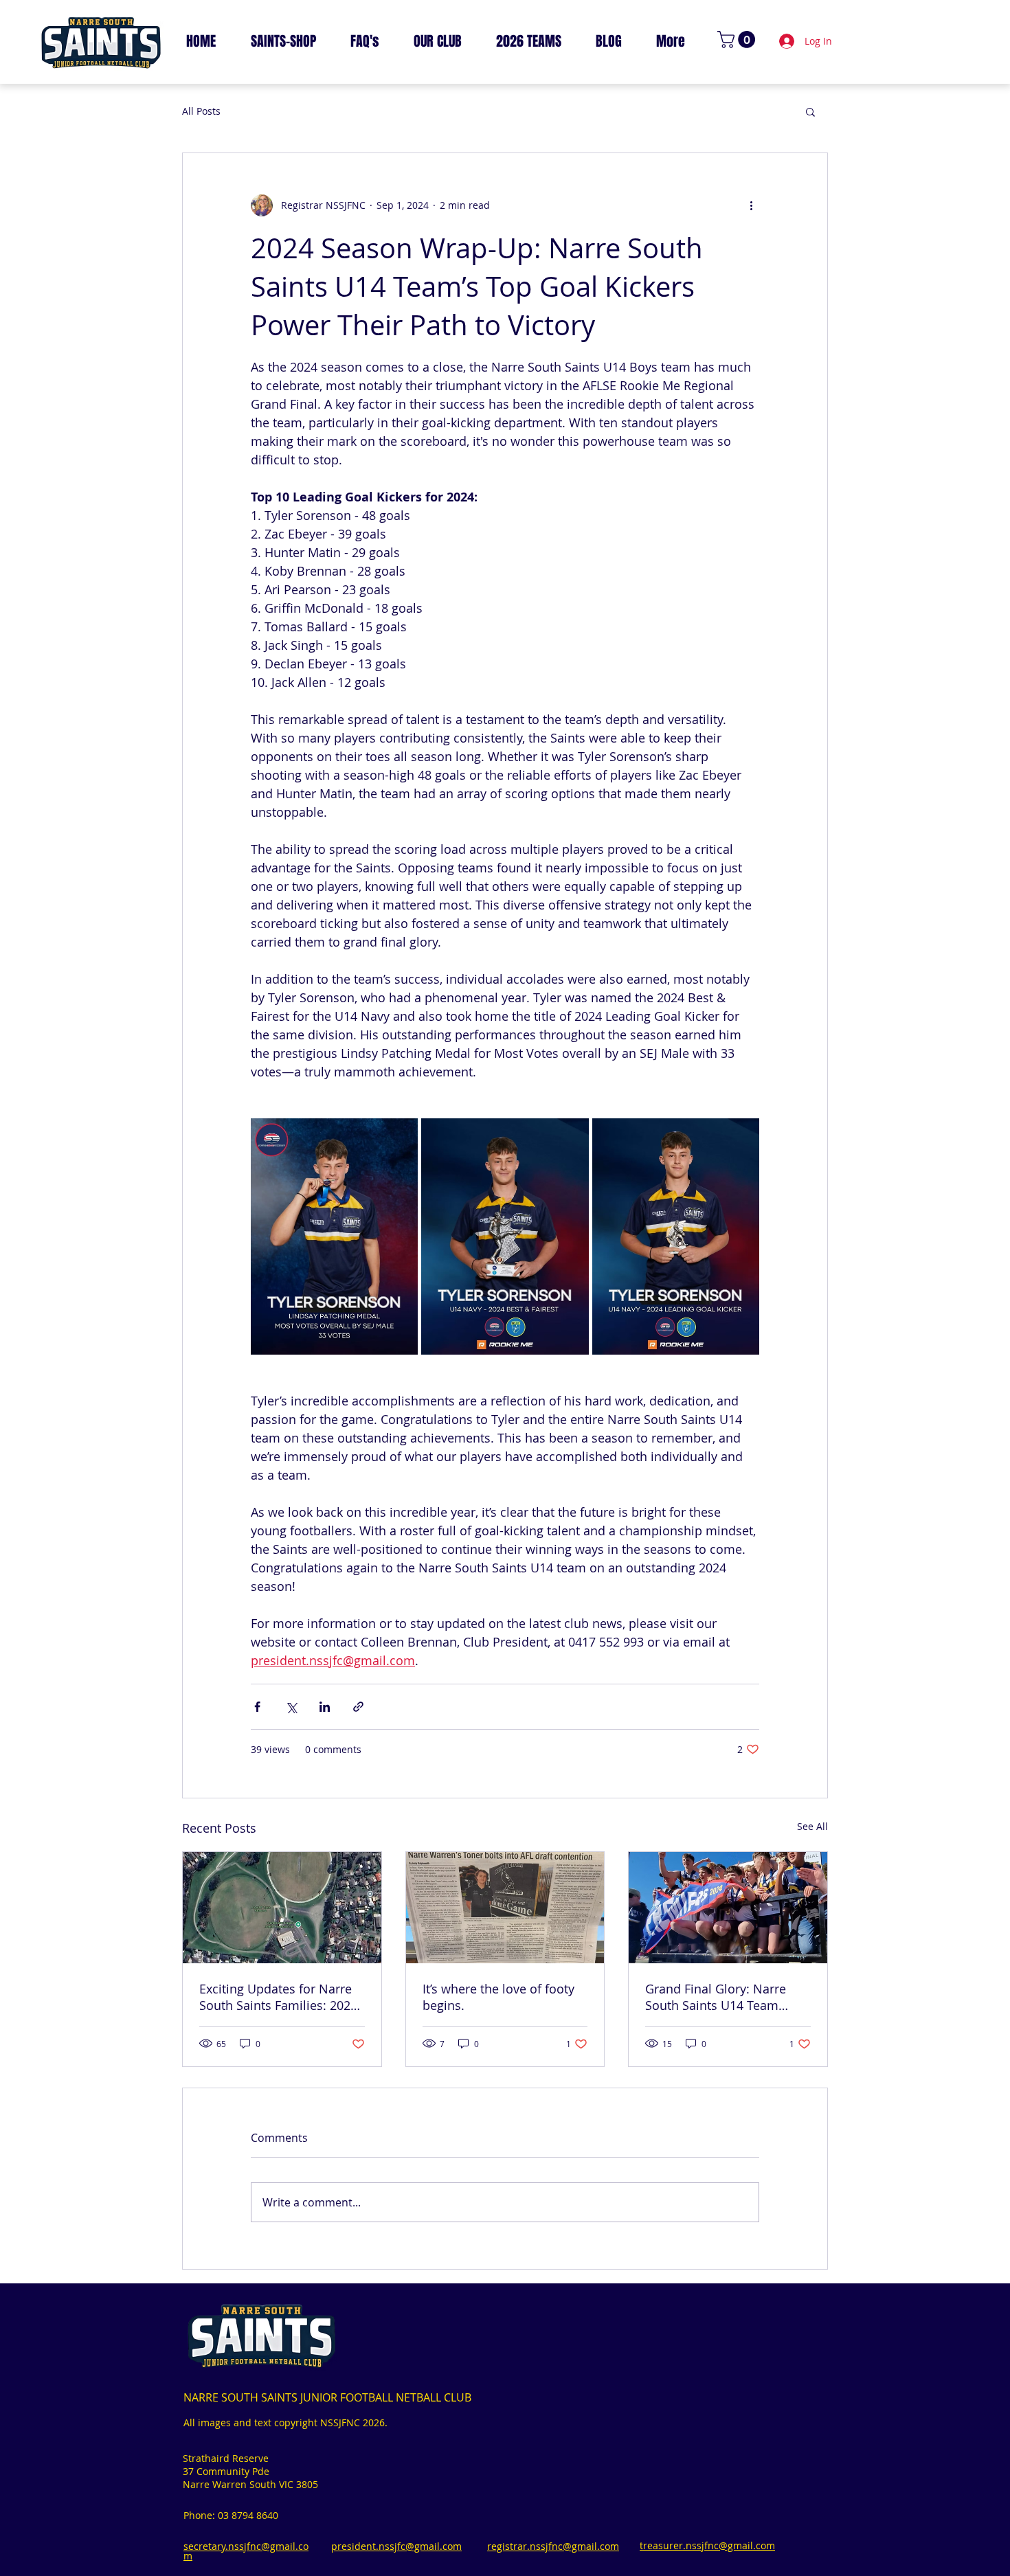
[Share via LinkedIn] (325, 1707)
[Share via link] (358, 1707)
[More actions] (751, 205)
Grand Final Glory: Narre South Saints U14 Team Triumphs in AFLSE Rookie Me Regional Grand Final (720, 1997)
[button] (810, 111)
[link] (738, 39)
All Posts (201, 111)
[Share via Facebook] (257, 1707)
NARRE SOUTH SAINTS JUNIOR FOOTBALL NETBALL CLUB (327, 2397)
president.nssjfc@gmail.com (396, 2546)
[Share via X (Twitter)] (291, 1707)
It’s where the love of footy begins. (498, 1997)
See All (812, 1826)
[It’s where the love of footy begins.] (505, 1908)
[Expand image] (334, 1236)
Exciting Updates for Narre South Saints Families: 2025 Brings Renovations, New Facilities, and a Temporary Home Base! (278, 1997)
